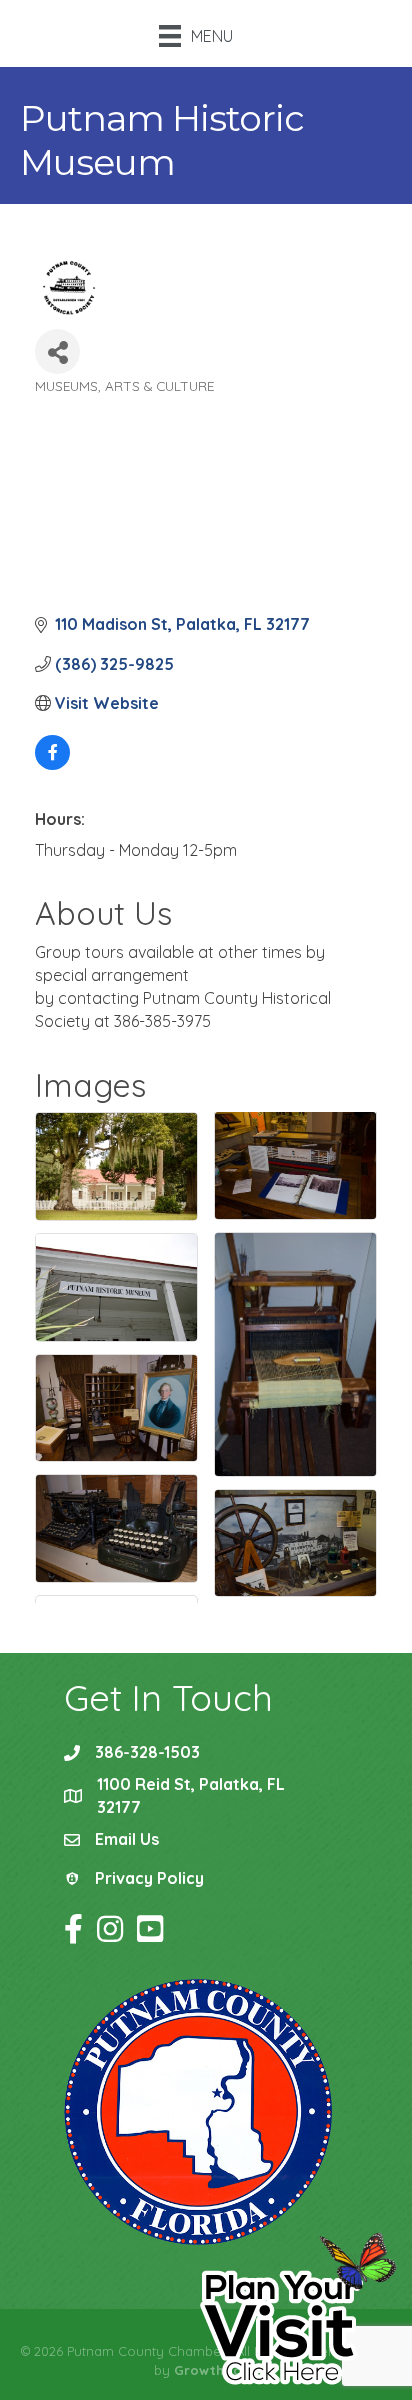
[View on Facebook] (52, 764)
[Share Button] (57, 351)
